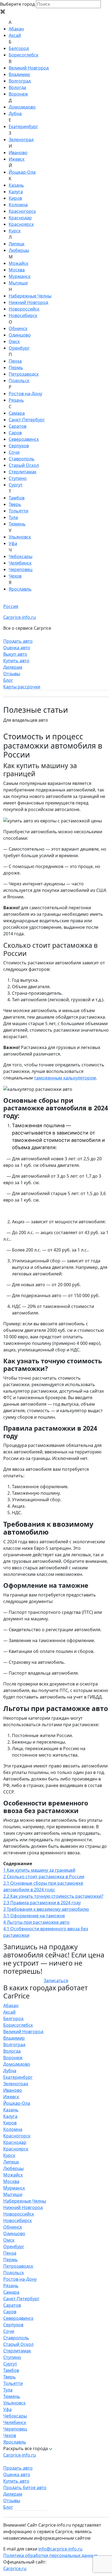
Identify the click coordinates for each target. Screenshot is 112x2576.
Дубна (15, 113)
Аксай (15, 35)
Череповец (21, 569)
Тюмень (17, 524)
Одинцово (20, 335)
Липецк (17, 244)
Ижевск (17, 159)
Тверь (15, 504)
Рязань (16, 400)
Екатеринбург (23, 126)
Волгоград (20, 81)
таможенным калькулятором (65, 1078)
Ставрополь (22, 459)
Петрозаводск (24, 374)
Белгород (19, 48)
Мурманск (20, 276)
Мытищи (18, 283)
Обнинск (18, 328)
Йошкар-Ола (22, 172)
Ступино (18, 478)
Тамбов (17, 498)
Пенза (15, 361)
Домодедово (22, 107)
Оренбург (19, 348)
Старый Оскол (24, 465)
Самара (17, 413)
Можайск (18, 263)
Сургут (16, 485)
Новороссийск (24, 309)
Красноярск (21, 224)
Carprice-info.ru (20, 617)
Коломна (18, 205)
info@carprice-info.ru (60, 2549)
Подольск (19, 381)
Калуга (16, 192)
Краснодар (20, 218)
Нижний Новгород (28, 302)
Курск (15, 231)
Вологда (17, 87)
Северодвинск (24, 439)
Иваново (18, 153)
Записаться (56, 1981)
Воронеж (18, 94)
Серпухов (19, 446)
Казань (16, 185)
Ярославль (20, 589)
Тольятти (18, 511)
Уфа (13, 543)
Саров (15, 433)
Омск (14, 341)
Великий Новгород (29, 68)
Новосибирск (23, 315)
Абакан (16, 29)
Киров (15, 198)
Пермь (16, 367)
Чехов (15, 576)
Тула (13, 517)
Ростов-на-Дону (25, 394)
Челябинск (20, 563)
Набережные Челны (30, 296)
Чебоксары (21, 556)
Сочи (14, 452)
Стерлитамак (23, 472)
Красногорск (22, 211)
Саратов (18, 426)
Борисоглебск (24, 55)
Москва (17, 270)
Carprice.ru (15, 2568)
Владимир (19, 74)
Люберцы (19, 250)
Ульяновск (20, 537)
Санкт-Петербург (27, 420)
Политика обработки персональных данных (50, 2555)
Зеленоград (21, 140)
